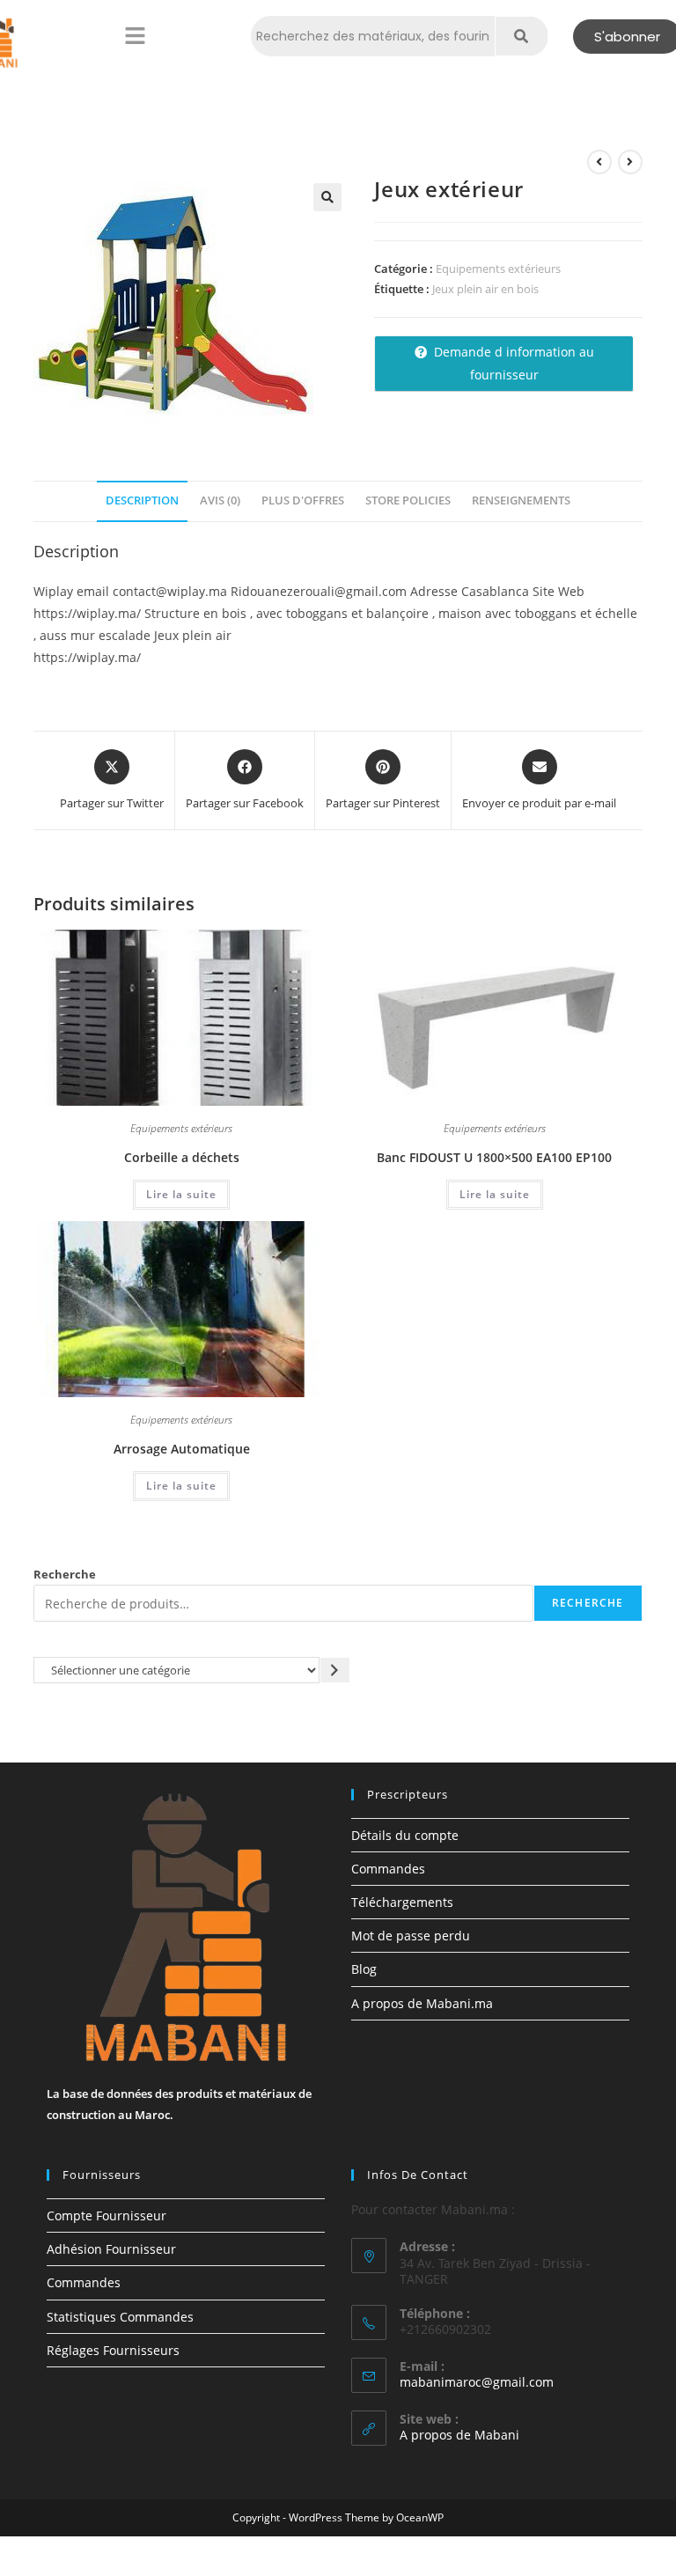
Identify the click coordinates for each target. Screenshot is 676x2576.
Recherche (65, 1574)
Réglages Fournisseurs (113, 2350)
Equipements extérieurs (498, 269)
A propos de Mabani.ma (422, 2003)
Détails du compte (405, 1835)
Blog (364, 1969)
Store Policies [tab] (408, 500)
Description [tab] (142, 500)
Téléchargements (402, 1902)
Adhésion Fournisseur (111, 2249)
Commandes (388, 1869)
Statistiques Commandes (120, 2317)
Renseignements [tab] (521, 500)
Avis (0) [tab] (220, 500)
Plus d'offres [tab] (303, 500)
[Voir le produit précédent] (599, 162)
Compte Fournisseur (107, 2215)
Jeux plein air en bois (485, 289)
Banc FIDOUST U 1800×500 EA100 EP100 (494, 1157)
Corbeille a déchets (182, 1157)
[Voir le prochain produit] (630, 162)
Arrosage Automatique (182, 1449)
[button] (135, 36)
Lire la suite (181, 1194)
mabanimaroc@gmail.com (477, 2382)
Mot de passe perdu (411, 1936)
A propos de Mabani (459, 2435)
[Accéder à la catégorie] (335, 1670)
